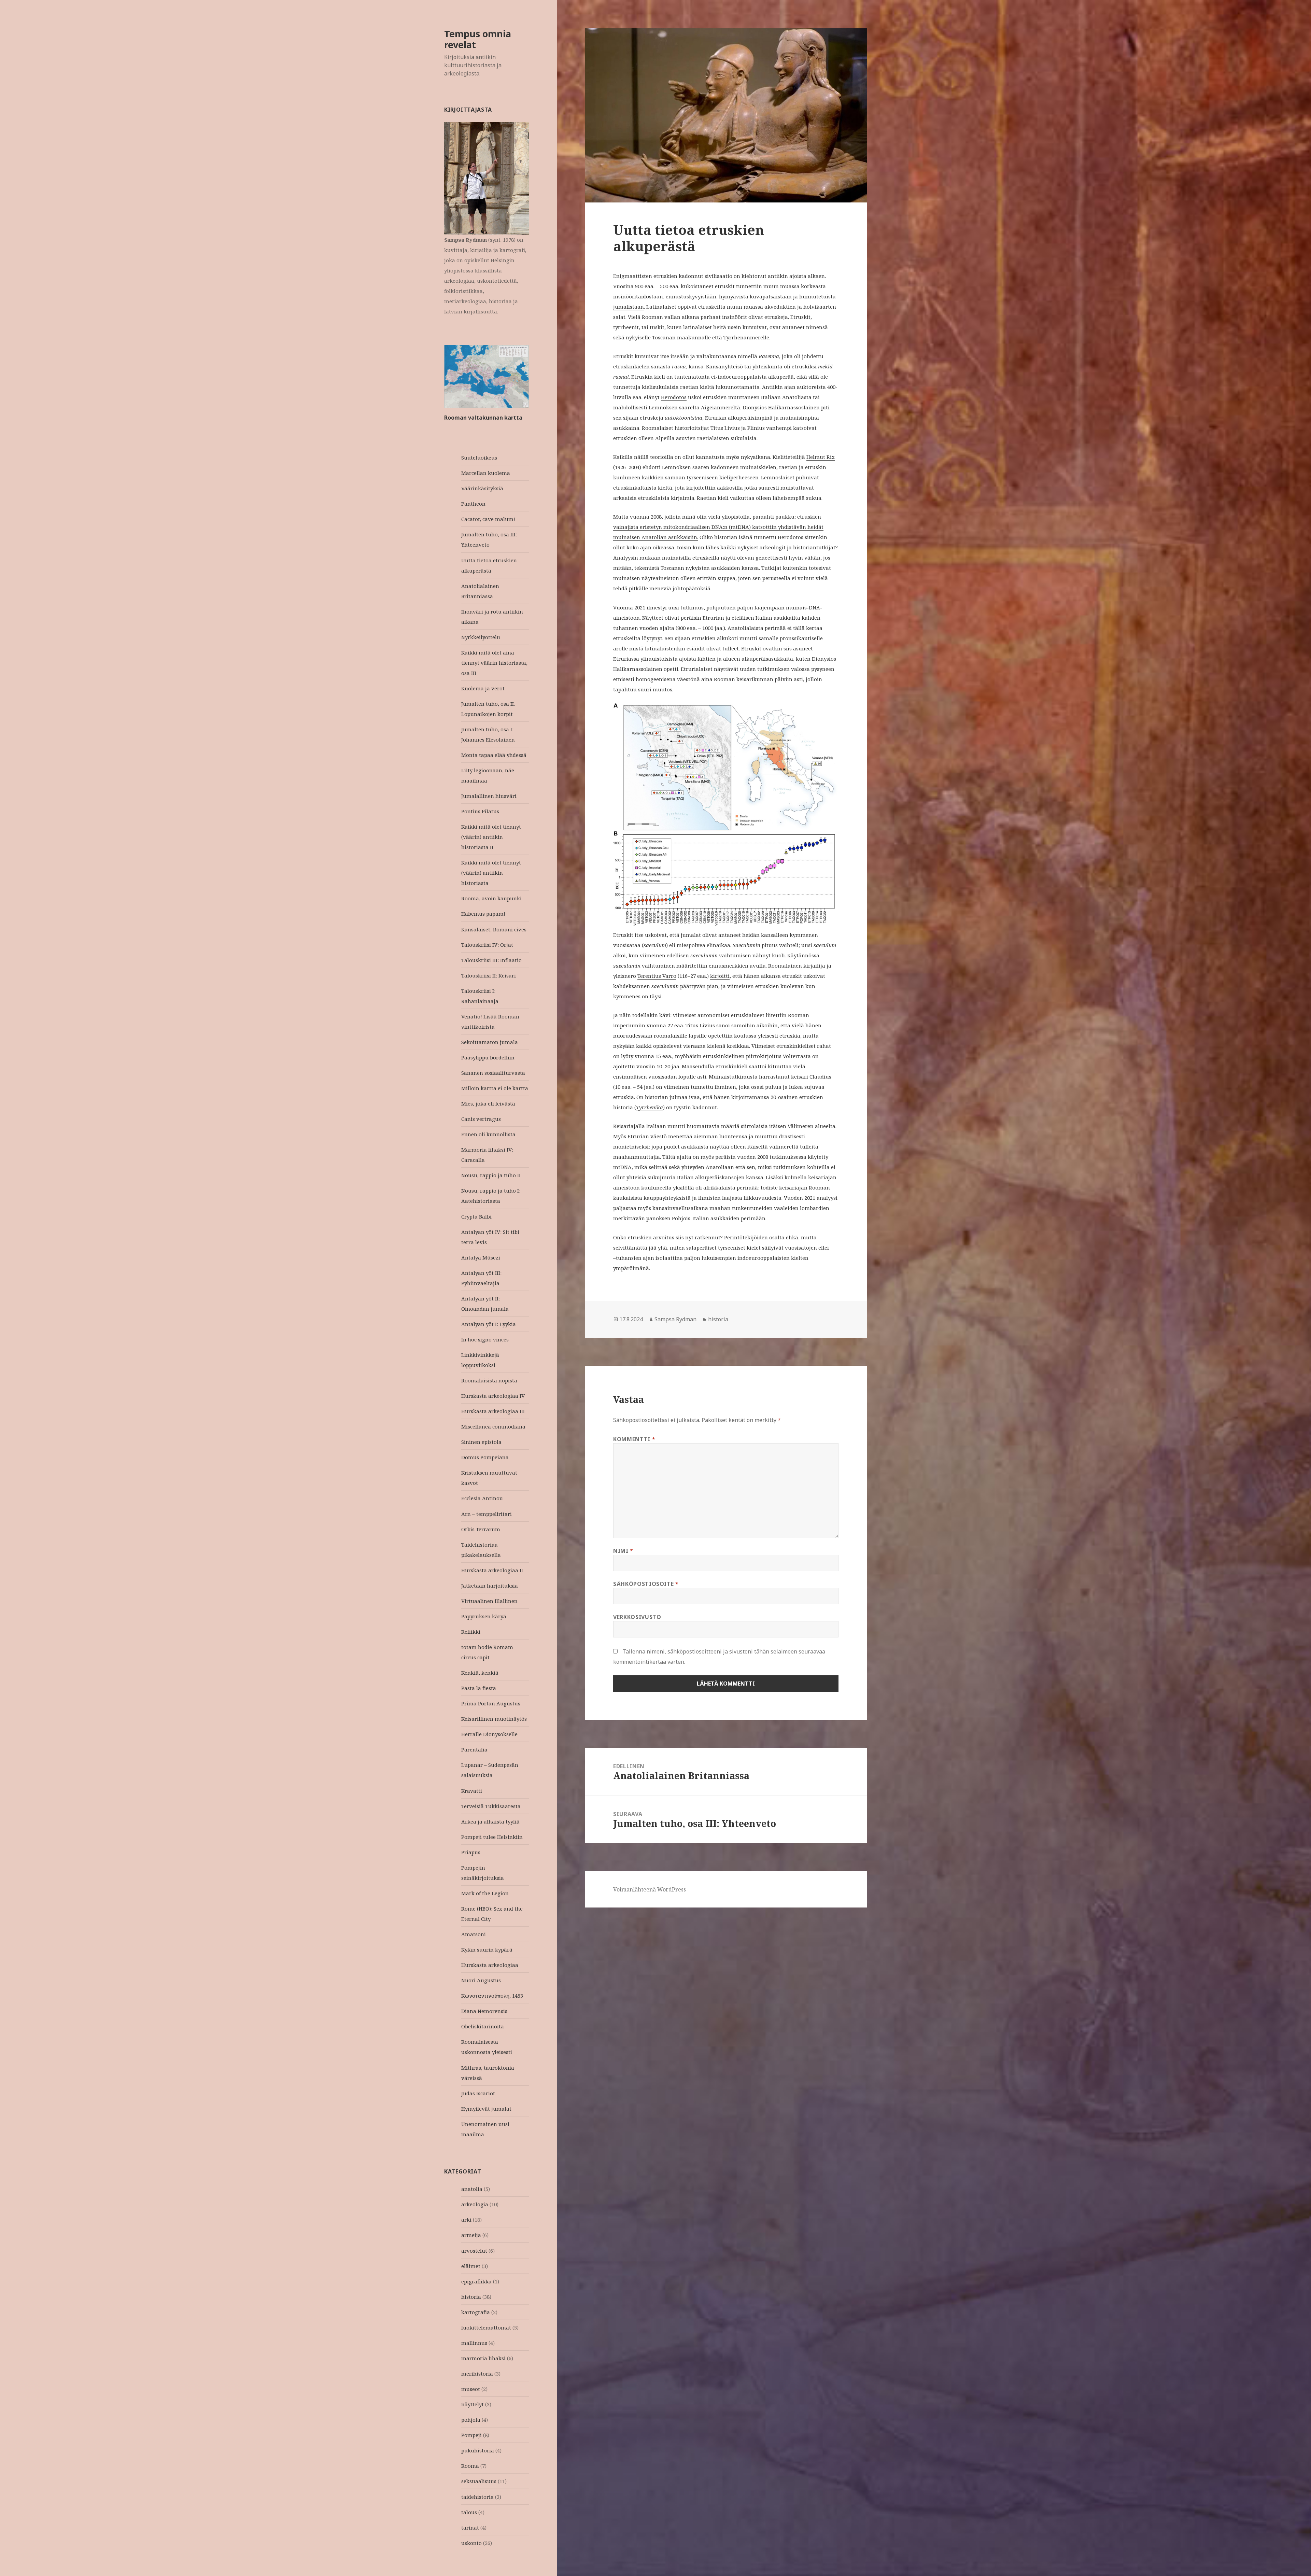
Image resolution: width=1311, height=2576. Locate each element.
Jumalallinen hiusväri (489, 796)
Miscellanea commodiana (493, 1426)
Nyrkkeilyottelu (481, 637)
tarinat (470, 2528)
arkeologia (475, 2204)
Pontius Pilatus (480, 811)
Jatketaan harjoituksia (490, 1586)
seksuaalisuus (479, 2481)
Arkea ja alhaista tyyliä (490, 1821)
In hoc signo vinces (485, 1339)
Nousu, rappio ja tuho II (491, 1175)
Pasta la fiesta (479, 1688)
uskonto (471, 2543)
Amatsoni (474, 1934)
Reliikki (471, 1632)
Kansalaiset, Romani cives (494, 929)
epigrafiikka (476, 2281)
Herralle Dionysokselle (489, 1734)
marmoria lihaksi (483, 2358)
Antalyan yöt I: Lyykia (489, 1324)
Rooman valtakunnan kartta (483, 418)
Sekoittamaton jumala (490, 1042)
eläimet (471, 2266)
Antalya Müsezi (481, 1257)
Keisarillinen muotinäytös (494, 1719)
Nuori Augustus (481, 1980)
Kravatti (472, 1791)
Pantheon (473, 504)
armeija (471, 2235)
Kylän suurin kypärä (487, 1949)
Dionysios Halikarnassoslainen (781, 407)
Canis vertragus (481, 1119)
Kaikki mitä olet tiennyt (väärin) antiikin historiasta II (491, 837)
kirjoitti (720, 976)
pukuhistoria (478, 2450)
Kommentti (634, 1439)
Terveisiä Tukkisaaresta (491, 1806)
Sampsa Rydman (675, 1319)
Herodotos (674, 397)
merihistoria (477, 2374)
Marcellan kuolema (486, 473)
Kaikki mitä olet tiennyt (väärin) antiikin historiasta (491, 873)
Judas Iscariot (478, 2093)
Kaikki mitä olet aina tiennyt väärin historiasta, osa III (494, 663)
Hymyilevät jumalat (486, 2109)
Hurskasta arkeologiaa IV (493, 1396)
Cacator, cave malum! (488, 519)
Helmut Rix (821, 457)
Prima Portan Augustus (491, 1703)
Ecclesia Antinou (482, 1498)
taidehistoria (477, 2497)
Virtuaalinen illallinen (489, 1601)
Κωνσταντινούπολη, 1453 (492, 1996)
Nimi (623, 1551)
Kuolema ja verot (483, 688)
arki (466, 2220)
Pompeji (471, 2435)
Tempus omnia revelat (478, 39)
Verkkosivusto (637, 1617)
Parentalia (474, 1749)
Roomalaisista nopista (489, 1380)
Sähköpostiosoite (646, 1584)
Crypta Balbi (476, 1216)
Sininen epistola (481, 1442)
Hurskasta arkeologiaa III (493, 1411)
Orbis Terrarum (481, 1529)
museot (471, 2389)
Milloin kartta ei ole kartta (495, 1088)
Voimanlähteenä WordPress (650, 1889)
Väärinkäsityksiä (482, 488)
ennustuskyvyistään (691, 296)
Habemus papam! (483, 914)
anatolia (472, 2189)
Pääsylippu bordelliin (488, 1057)
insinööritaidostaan (638, 296)
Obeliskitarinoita (483, 2026)
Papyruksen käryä (484, 1616)
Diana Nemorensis (484, 2011)
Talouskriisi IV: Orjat (487, 945)
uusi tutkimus (686, 607)
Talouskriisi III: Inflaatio (491, 960)
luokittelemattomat (486, 2327)
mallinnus (474, 2343)
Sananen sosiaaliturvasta (493, 1073)
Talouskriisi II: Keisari (489, 975)
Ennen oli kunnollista (488, 1134)
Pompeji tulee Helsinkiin (492, 1837)
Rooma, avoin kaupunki (491, 898)
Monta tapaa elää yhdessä (494, 755)
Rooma (470, 2466)
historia (471, 2297)
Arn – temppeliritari (487, 1514)
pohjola (471, 2420)
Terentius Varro (657, 976)
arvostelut (474, 2251)
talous (469, 2512)
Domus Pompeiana (485, 1457)
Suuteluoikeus (479, 458)
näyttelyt (473, 2404)
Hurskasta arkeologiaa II (492, 1570)
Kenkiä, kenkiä (480, 1673)
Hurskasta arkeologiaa (490, 1965)
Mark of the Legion (485, 1893)
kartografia (476, 2312)
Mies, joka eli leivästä (488, 1103)
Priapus (471, 1852)
